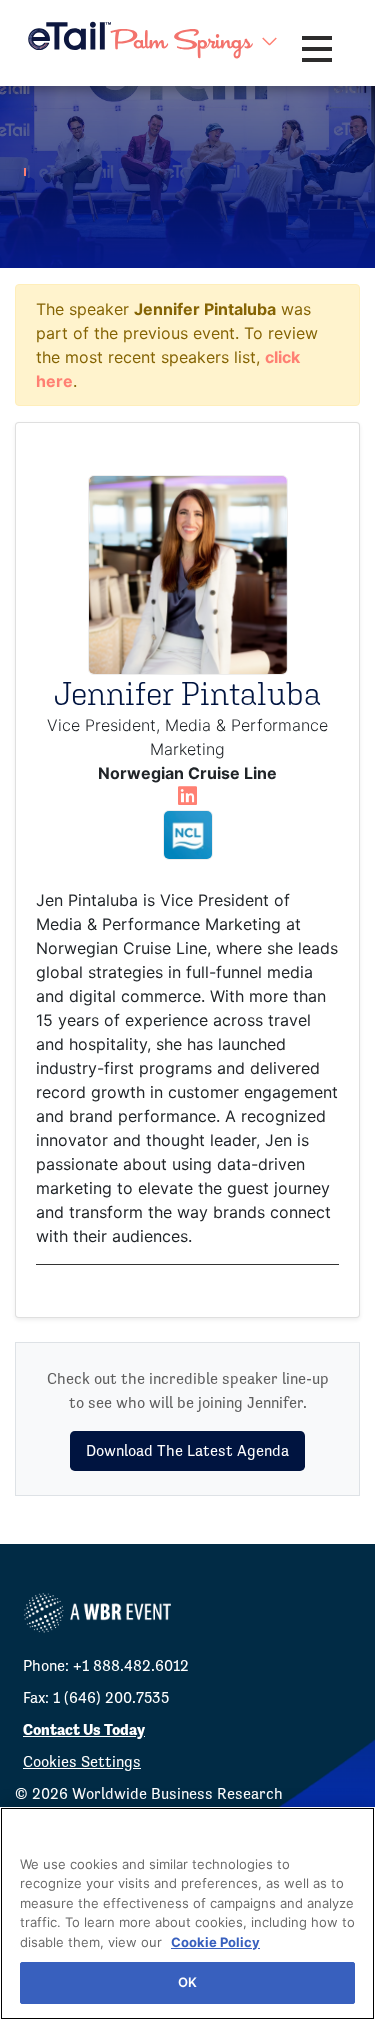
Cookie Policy (215, 1942)
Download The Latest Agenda (187, 1450)
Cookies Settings (82, 1761)
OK (187, 1982)
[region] (187, 1913)
